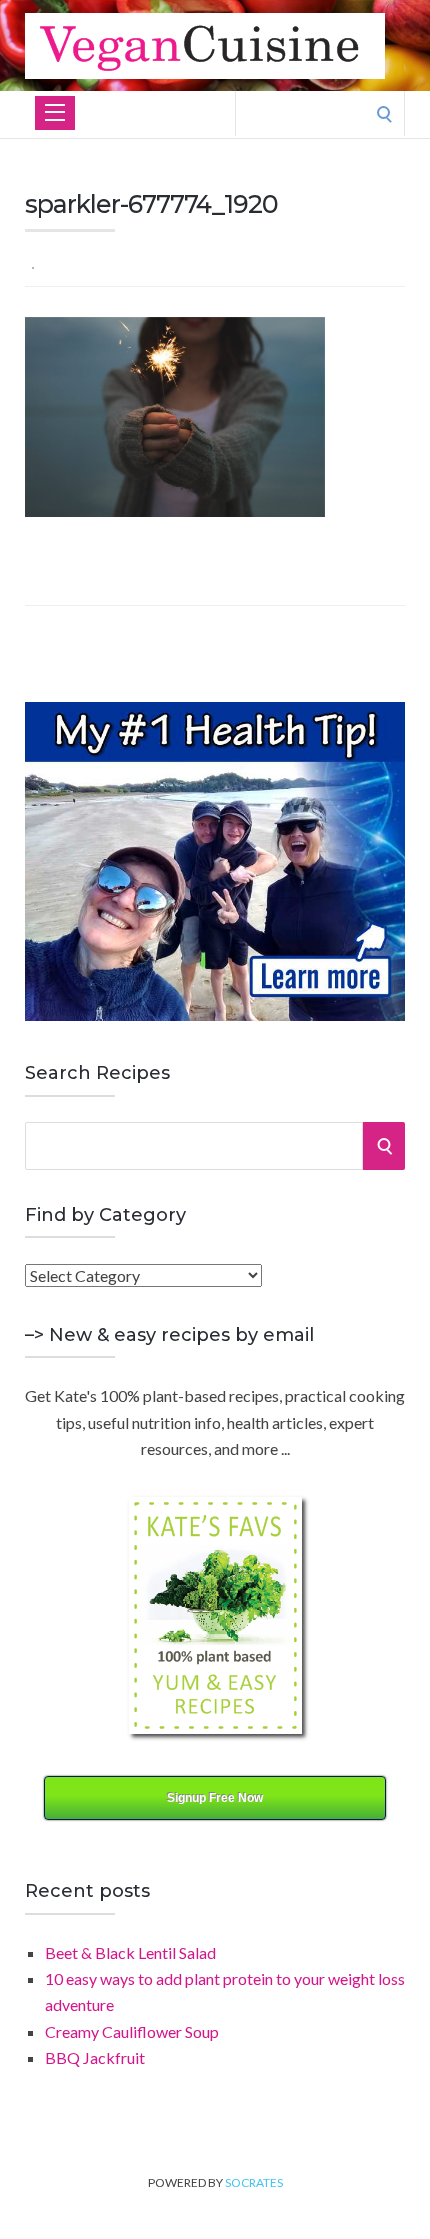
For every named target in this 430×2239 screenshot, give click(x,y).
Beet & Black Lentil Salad (130, 1952)
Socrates (254, 2182)
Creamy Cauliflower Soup (132, 2031)
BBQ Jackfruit (95, 2057)
